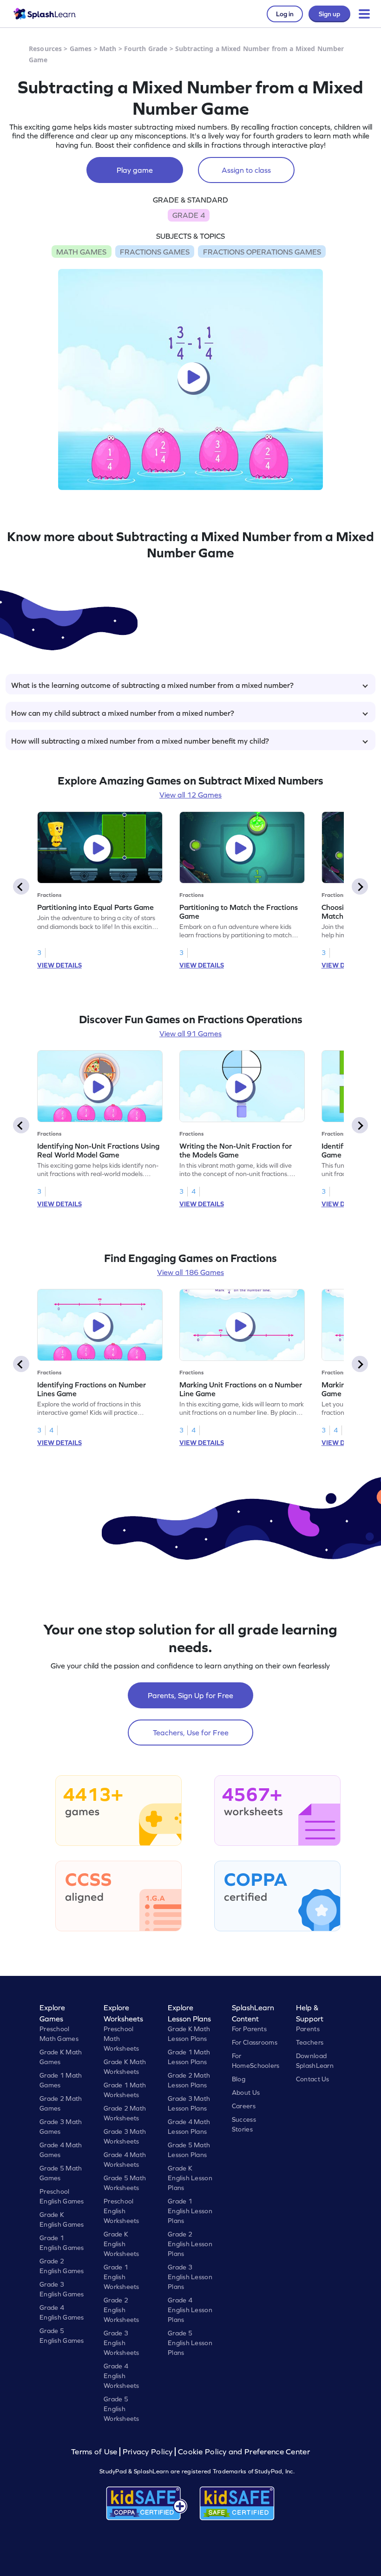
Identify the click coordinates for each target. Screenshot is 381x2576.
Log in (285, 14)
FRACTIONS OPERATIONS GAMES (262, 252)
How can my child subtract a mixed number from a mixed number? (123, 713)
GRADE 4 (189, 215)
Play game (135, 170)
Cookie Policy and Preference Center (244, 2452)
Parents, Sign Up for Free (190, 1695)
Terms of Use (95, 2452)
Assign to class (246, 170)
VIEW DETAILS (59, 965)
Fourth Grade (146, 49)
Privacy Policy (148, 2452)
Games (81, 49)
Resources (45, 49)
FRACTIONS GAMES (155, 252)
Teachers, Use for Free (191, 1733)
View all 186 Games (190, 1272)
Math (108, 49)
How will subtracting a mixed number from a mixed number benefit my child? (140, 741)
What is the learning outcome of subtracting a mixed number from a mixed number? (152, 685)
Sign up (329, 14)
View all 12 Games (190, 795)
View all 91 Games (190, 1033)
